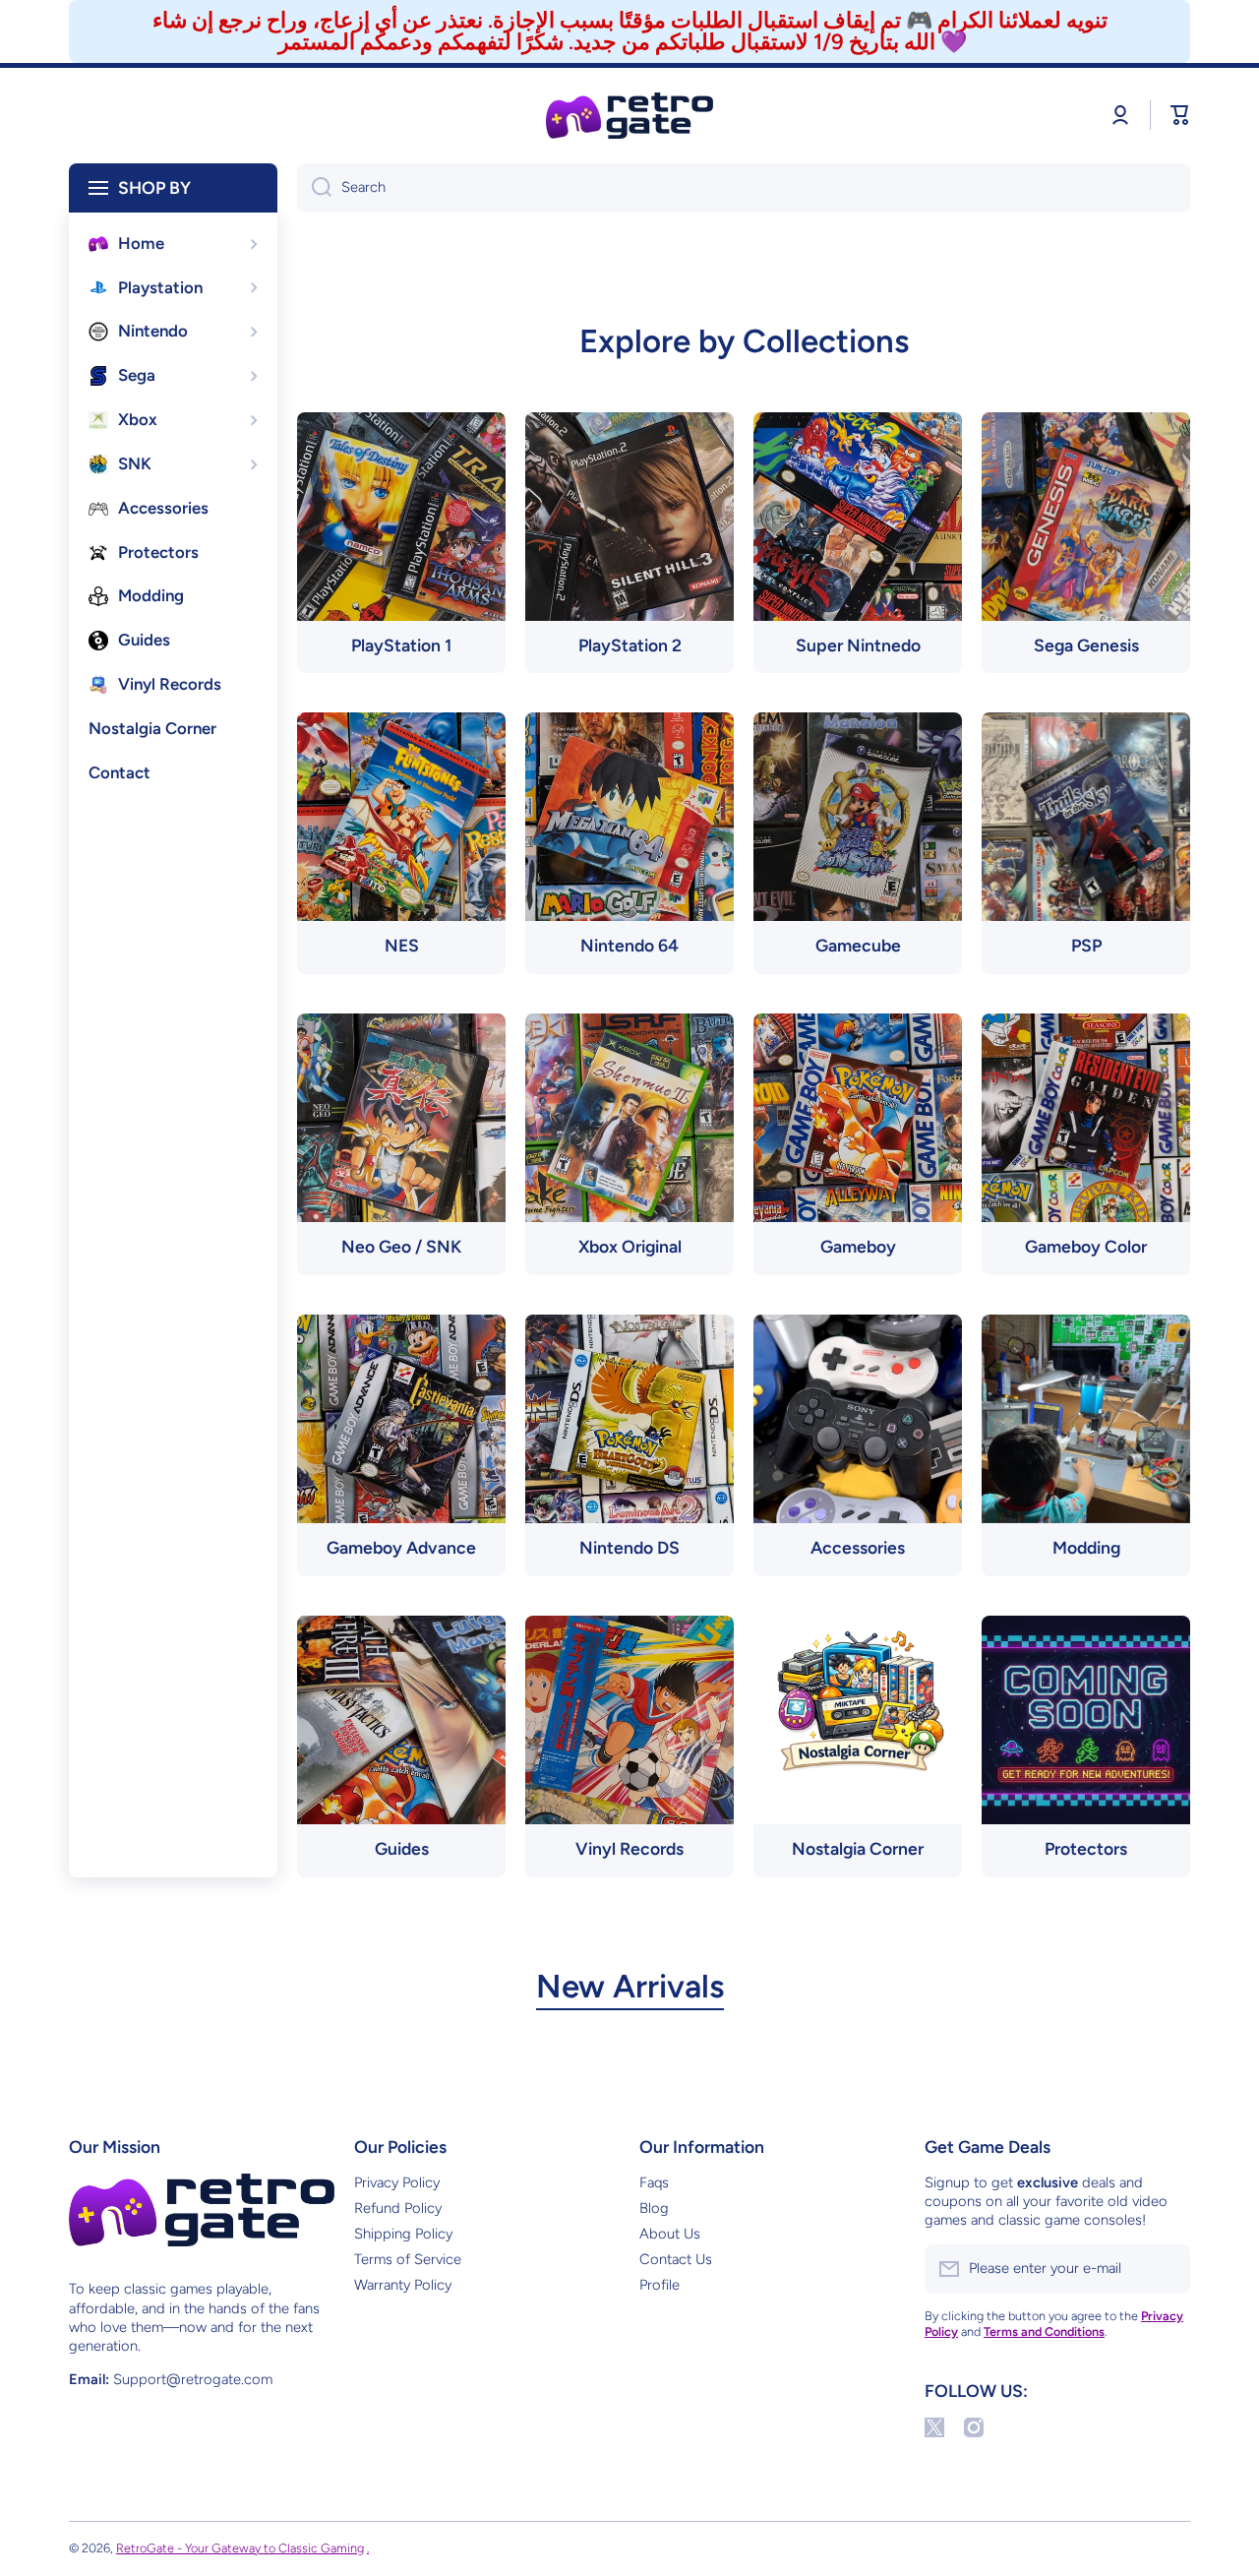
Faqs (654, 2182)
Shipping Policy (403, 2234)
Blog (654, 2208)
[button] (1180, 115)
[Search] (314, 188)
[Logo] (629, 116)
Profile (659, 2285)
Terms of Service (408, 2259)
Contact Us (676, 2259)
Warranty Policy (403, 2285)
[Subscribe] (1166, 2269)
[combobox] (744, 188)
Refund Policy (398, 2208)
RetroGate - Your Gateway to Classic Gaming (240, 2548)
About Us (670, 2234)
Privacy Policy (397, 2182)
